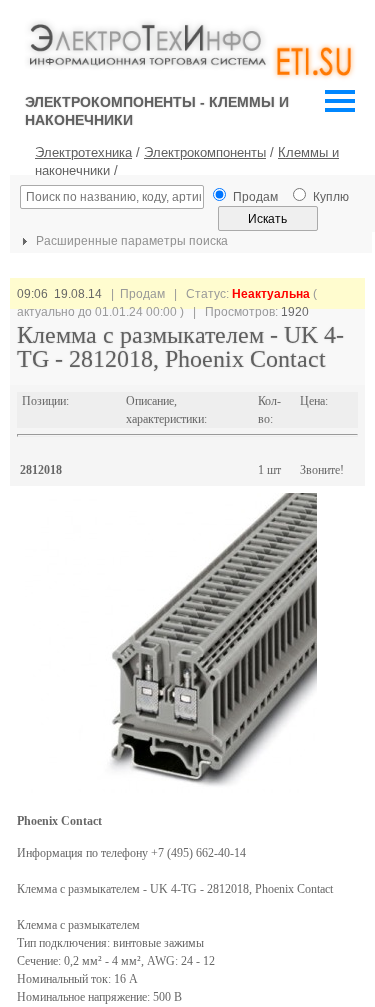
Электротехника (83, 152)
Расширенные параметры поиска (130, 241)
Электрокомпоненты (205, 152)
